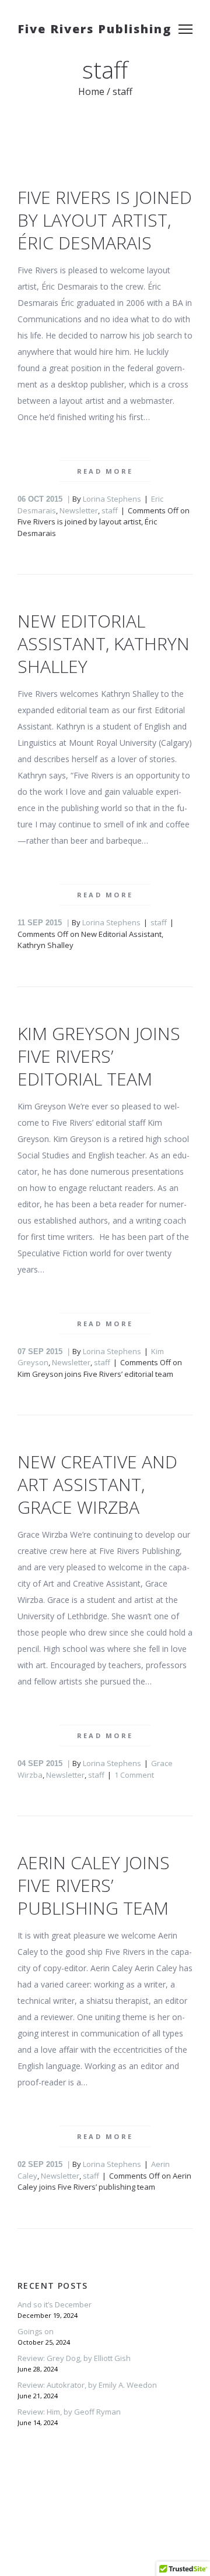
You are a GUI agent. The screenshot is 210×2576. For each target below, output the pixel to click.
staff (110, 510)
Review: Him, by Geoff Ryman (69, 2412)
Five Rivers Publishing (94, 29)
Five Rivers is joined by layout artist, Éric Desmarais (105, 220)
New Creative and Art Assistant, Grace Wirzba (97, 1484)
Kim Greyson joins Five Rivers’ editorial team (99, 1056)
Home (91, 91)
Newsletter (79, 510)
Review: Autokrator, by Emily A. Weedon (87, 2385)
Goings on (36, 2331)
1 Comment (134, 1775)
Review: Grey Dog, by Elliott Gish (74, 2358)
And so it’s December (55, 2304)
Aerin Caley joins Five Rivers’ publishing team (94, 1885)
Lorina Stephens (112, 499)
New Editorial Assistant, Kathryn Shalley (104, 644)
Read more (105, 471)
